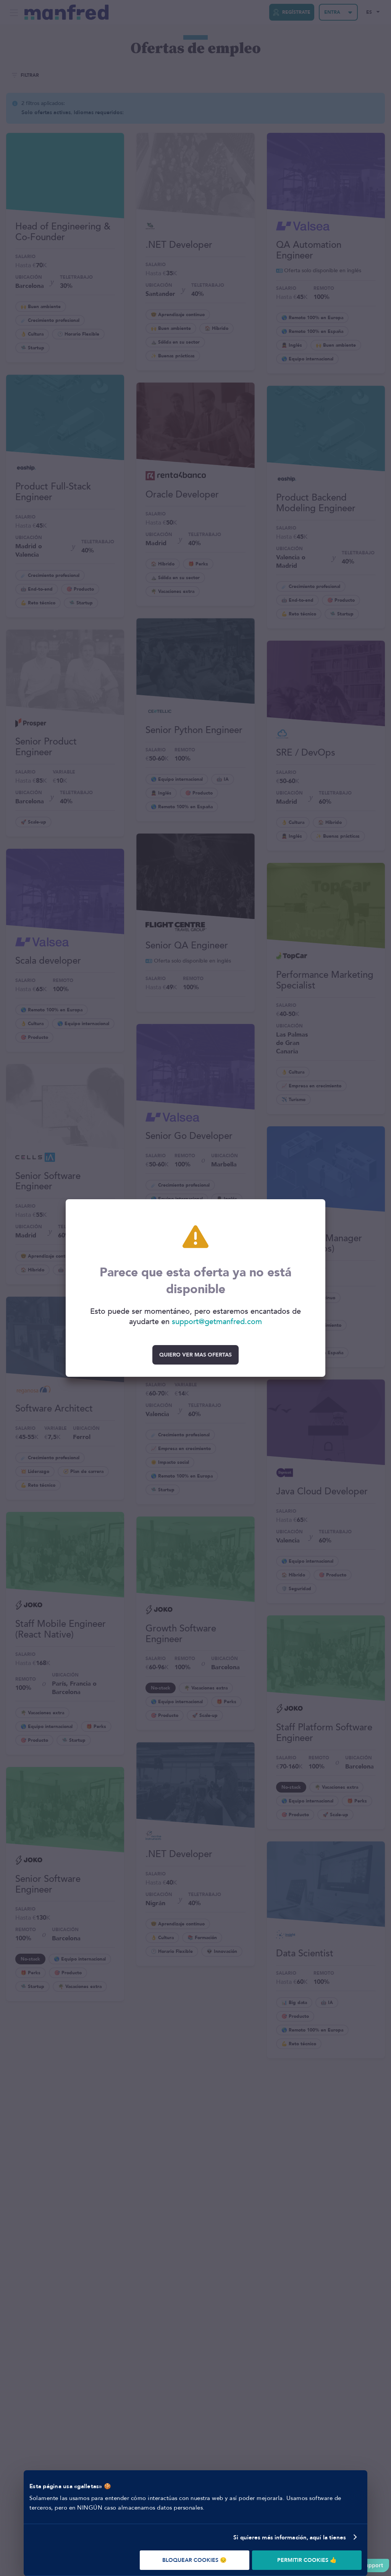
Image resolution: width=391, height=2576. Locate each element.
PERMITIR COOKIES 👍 (307, 2560)
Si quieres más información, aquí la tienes (290, 2537)
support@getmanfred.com (217, 1322)
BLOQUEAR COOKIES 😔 (194, 2560)
